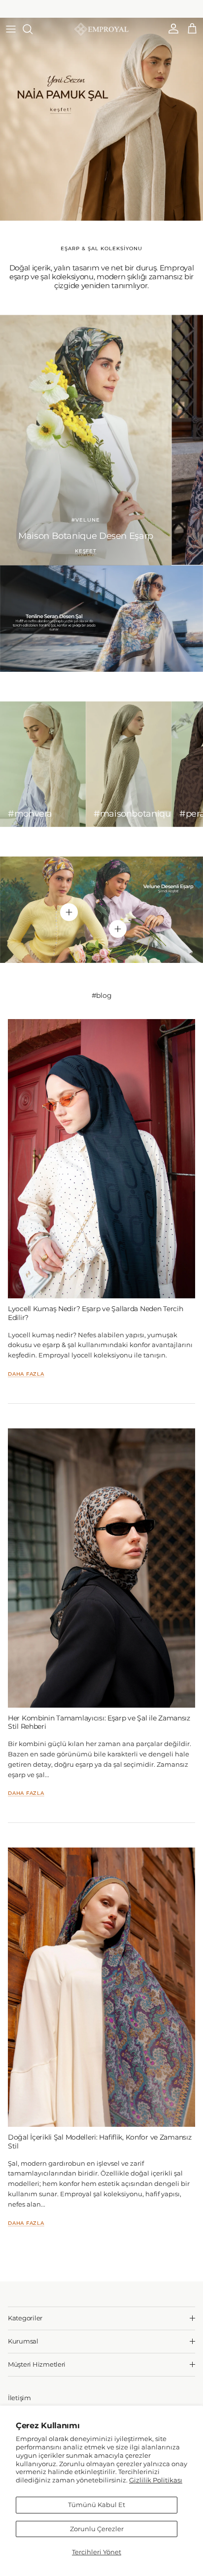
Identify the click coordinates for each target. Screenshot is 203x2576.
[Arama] (33, 29)
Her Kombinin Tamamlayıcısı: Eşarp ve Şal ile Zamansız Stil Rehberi (99, 1722)
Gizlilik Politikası (156, 2480)
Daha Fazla (26, 1374)
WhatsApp (126, 9)
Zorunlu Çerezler (97, 2529)
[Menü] (11, 29)
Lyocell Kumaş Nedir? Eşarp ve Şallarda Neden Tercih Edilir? (95, 1313)
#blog (102, 995)
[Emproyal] (101, 29)
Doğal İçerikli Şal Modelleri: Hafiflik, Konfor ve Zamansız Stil (100, 2141)
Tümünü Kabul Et (97, 2505)
